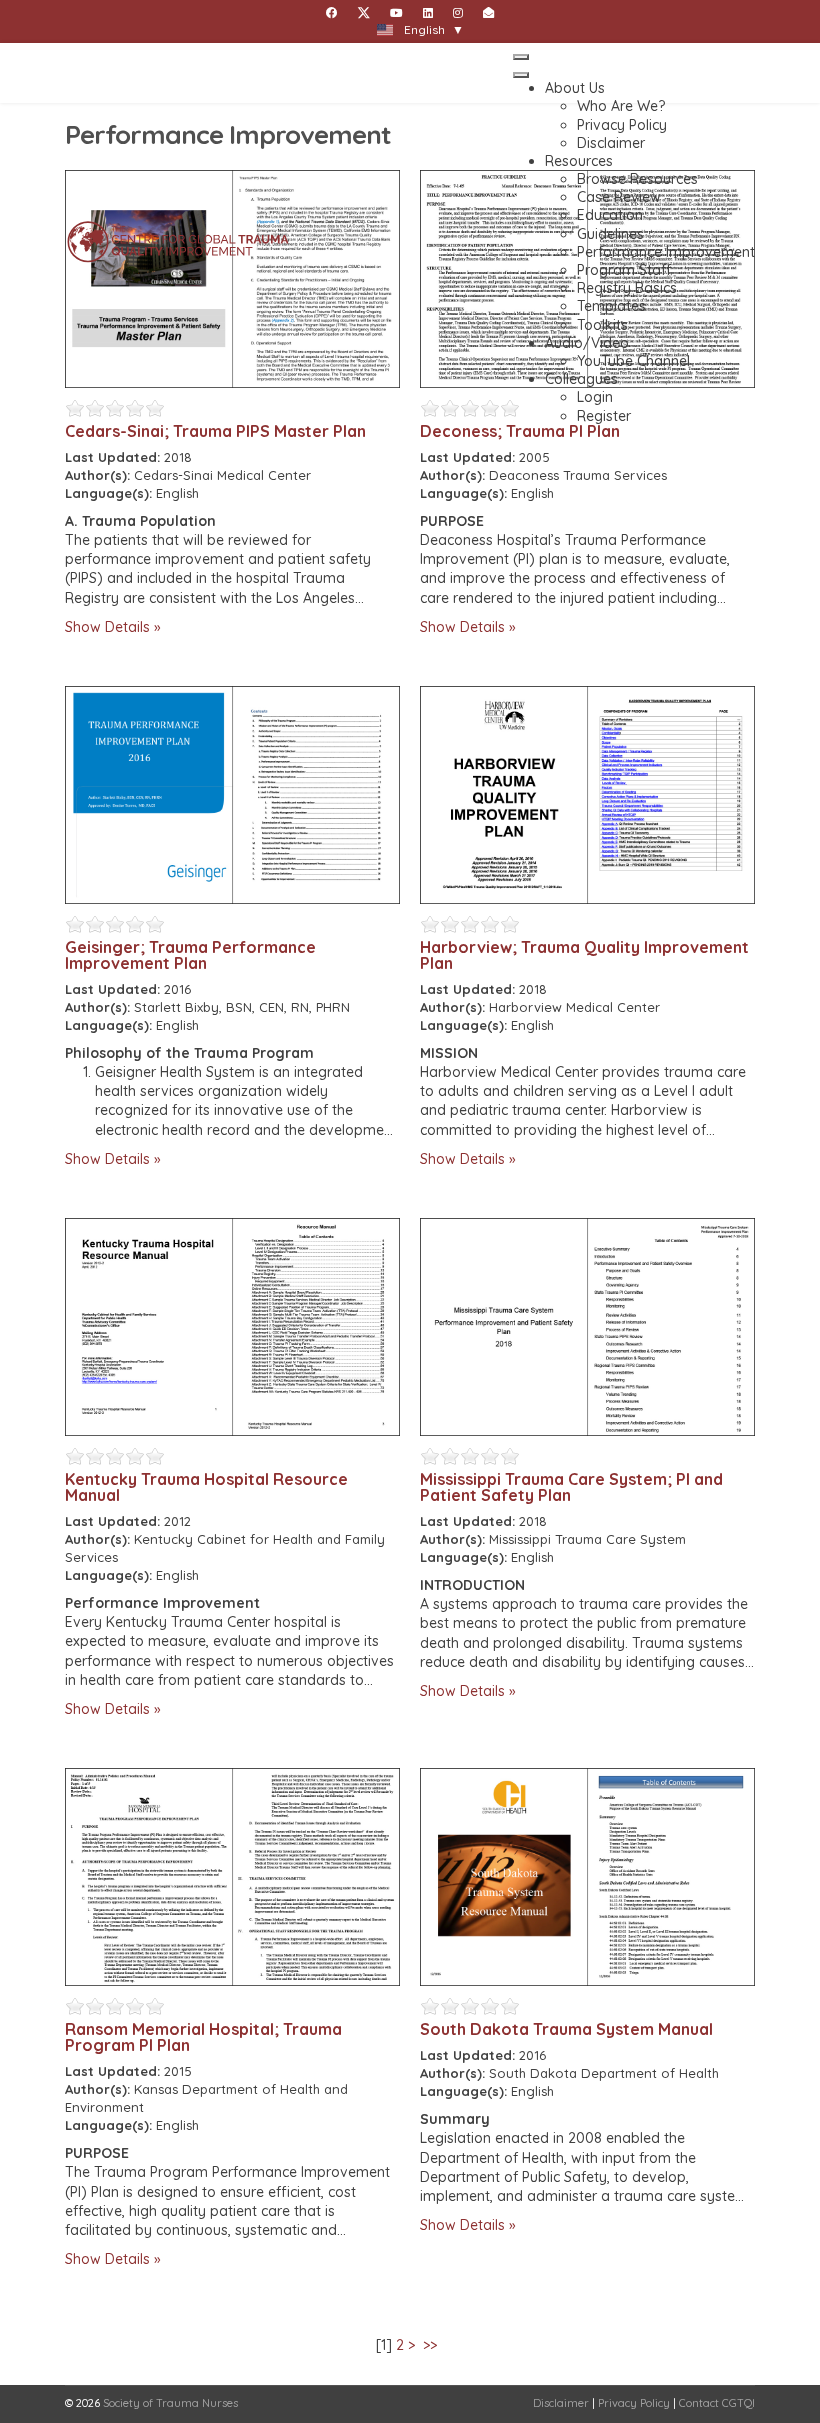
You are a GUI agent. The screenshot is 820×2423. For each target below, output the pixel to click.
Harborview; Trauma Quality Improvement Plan (584, 955)
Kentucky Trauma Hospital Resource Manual (206, 1487)
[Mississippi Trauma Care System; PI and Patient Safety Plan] (587, 1327)
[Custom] (488, 13)
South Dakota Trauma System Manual (566, 2029)
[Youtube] (396, 13)
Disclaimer (561, 2403)
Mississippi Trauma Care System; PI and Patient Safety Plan (571, 1487)
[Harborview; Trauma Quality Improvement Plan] (587, 795)
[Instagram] (458, 13)
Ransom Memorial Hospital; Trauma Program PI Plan (203, 2037)
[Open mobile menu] (521, 57)
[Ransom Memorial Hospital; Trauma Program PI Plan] (232, 1877)
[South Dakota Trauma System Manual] (587, 1877)
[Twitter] (364, 13)
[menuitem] (575, 88)
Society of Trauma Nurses (170, 2403)
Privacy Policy (634, 2403)
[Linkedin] (428, 13)
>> (432, 2345)
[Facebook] (331, 13)
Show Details (107, 627)
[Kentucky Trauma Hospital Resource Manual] (232, 1327)
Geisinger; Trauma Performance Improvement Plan (190, 955)
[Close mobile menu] (521, 75)
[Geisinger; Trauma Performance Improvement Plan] (232, 795)
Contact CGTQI (717, 2403)
